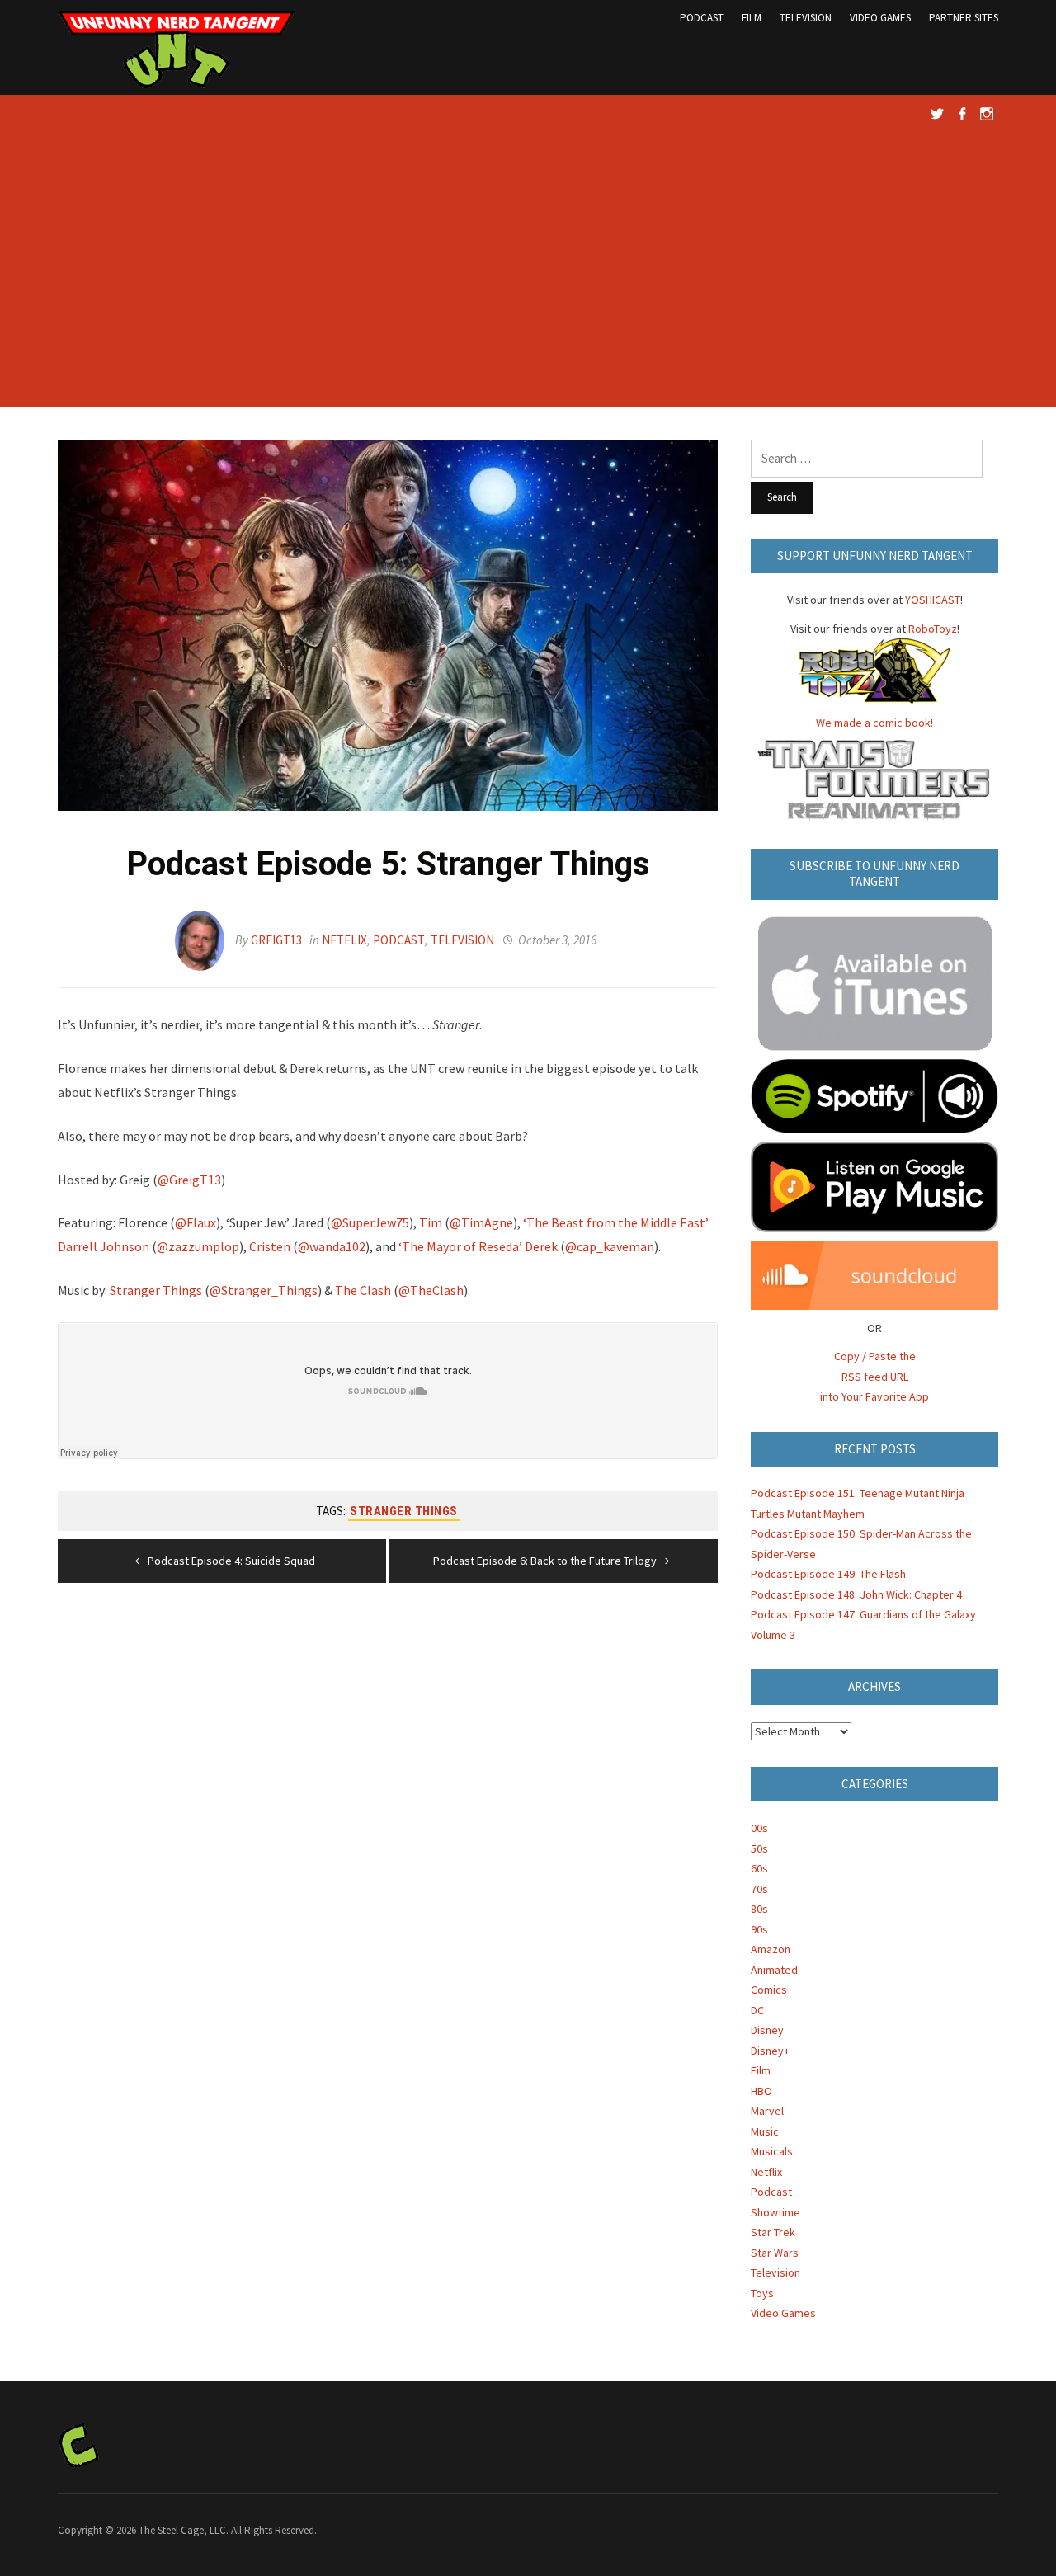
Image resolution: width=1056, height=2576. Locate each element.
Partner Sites (964, 18)
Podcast (702, 18)
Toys (762, 2293)
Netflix (344, 940)
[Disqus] (388, 1822)
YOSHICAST (933, 600)
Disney (767, 2030)
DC (757, 2010)
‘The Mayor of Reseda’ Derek (478, 1246)
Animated (774, 1970)
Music (765, 2131)
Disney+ (770, 2051)
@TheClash (431, 1290)
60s (759, 1868)
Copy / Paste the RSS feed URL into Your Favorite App (874, 1376)
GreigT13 (276, 940)
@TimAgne (481, 1222)
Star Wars (775, 2253)
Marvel (767, 2111)
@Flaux (196, 1222)
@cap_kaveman (610, 1246)
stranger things (404, 1511)
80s (759, 1909)
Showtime (775, 2212)
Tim (431, 1222)
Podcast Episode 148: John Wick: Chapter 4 (856, 1594)
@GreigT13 (189, 1180)
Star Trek (773, 2232)
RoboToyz (933, 629)
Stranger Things (156, 1290)
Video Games (880, 18)
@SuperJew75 (370, 1222)
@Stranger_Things (264, 1290)
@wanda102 (332, 1246)
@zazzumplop (198, 1246)
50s (759, 1848)
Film (752, 18)
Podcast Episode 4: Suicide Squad (231, 1561)
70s (759, 1889)
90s (759, 1929)
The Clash (363, 1290)
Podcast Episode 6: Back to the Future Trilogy (545, 1561)
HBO (761, 2091)
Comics (769, 1990)
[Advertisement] (528, 275)
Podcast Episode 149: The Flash (828, 1574)
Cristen (270, 1246)
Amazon (771, 1949)
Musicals (772, 2151)
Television (806, 18)
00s (759, 1828)
